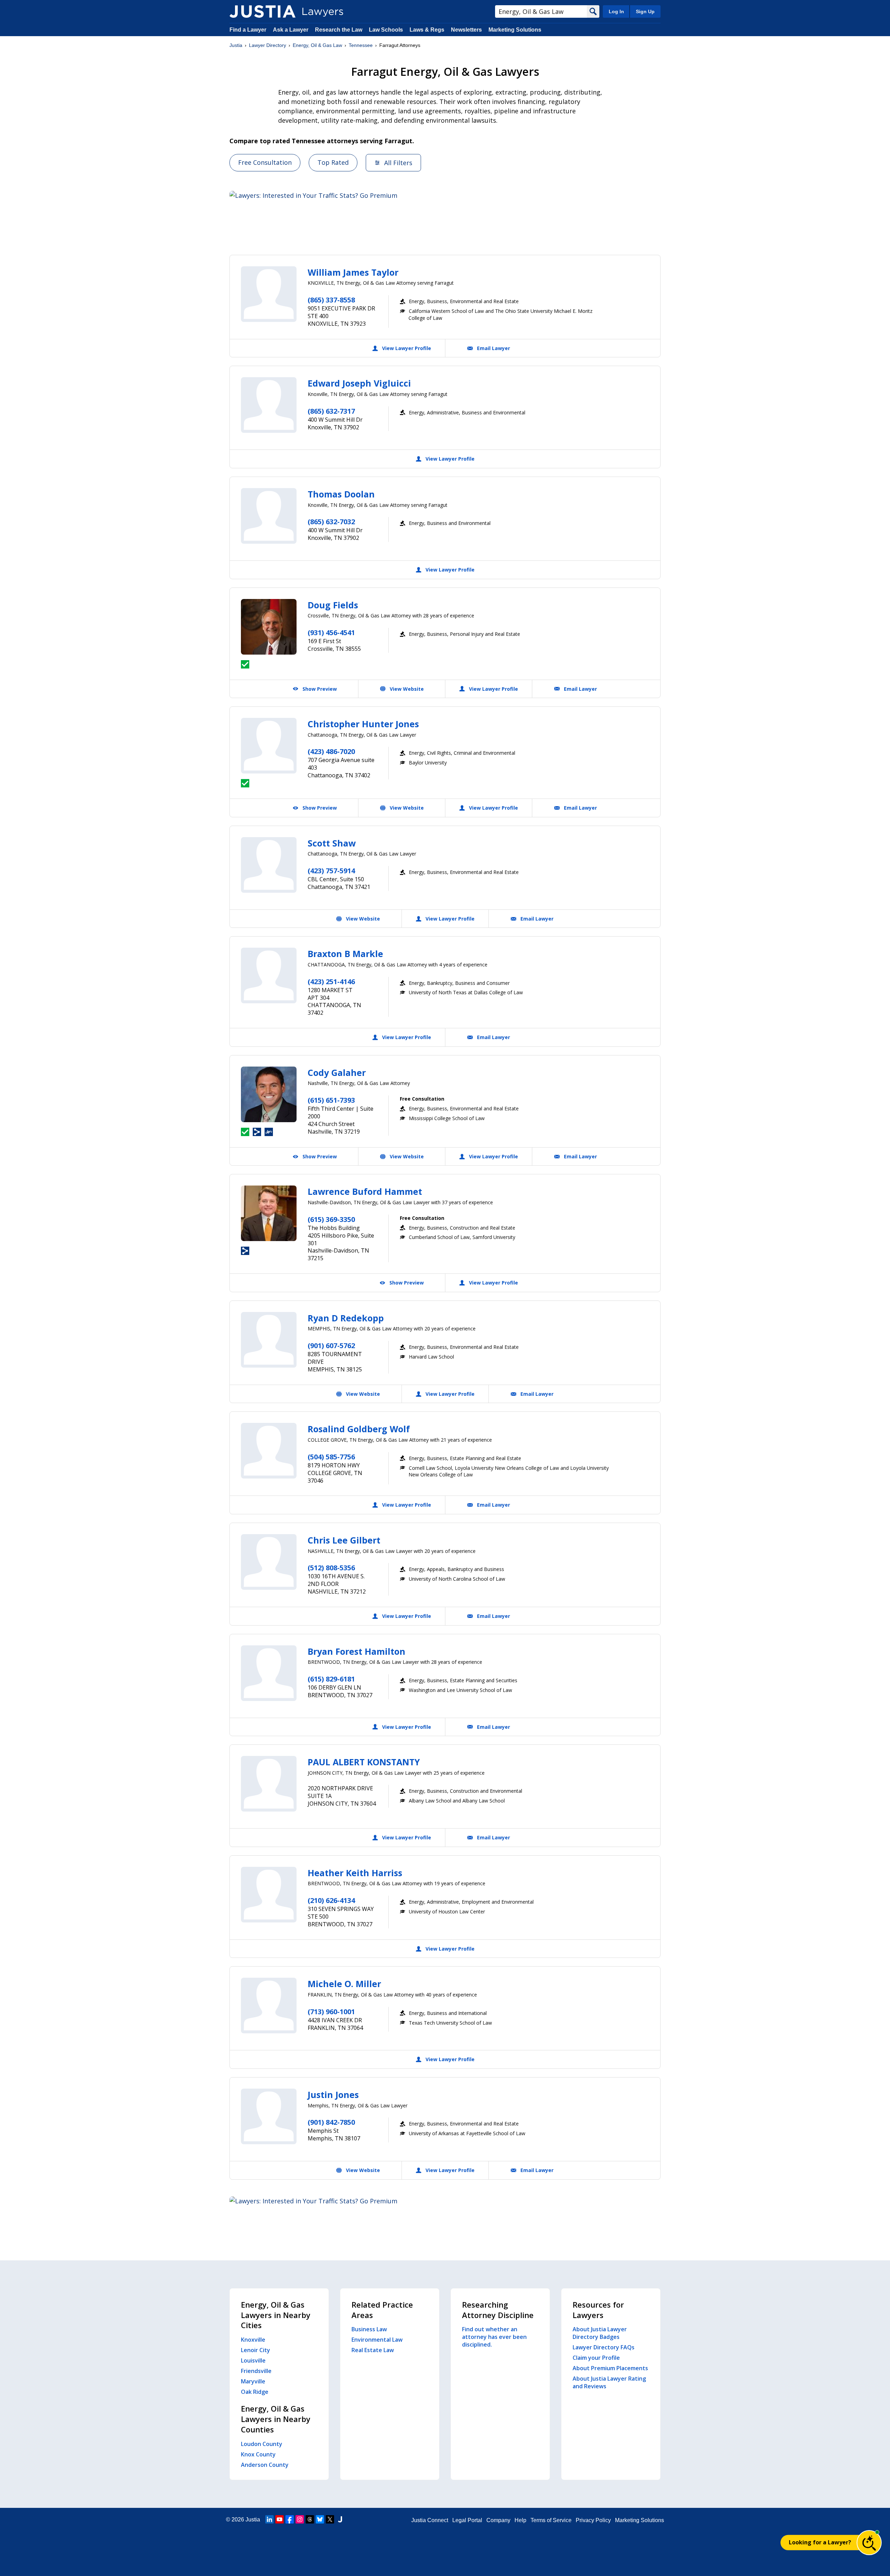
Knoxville (253, 2340)
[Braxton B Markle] (269, 975)
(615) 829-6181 (331, 1679)
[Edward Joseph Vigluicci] (269, 405)
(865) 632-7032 (331, 522)
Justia (236, 45)
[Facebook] (290, 2519)
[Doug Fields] (269, 627)
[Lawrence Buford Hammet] (269, 1213)
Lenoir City (256, 2350)
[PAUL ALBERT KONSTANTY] (269, 1784)
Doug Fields (333, 605)
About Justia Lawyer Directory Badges (600, 2333)
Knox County (258, 2454)
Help (520, 2520)
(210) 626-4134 (331, 1900)
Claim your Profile (596, 2358)
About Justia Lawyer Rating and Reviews (609, 2382)
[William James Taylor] (269, 294)
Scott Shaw (332, 843)
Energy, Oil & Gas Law (317, 45)
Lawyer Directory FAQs (604, 2347)
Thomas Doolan (341, 494)
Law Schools (386, 30)
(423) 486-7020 (331, 751)
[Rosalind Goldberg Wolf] (269, 1451)
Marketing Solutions (515, 30)
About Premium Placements (610, 2368)
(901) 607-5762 (331, 1346)
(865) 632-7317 (331, 411)
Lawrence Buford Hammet (365, 1191)
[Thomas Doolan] (269, 516)
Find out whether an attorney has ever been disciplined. (494, 2337)
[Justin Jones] (269, 2116)
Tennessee (361, 45)
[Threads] (310, 2519)
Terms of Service (551, 2520)
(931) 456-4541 (331, 633)
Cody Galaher (337, 1072)
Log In (616, 11)
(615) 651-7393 (331, 1100)
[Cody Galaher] (269, 1094)
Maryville (253, 2381)
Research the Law (339, 30)
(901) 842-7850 (331, 2122)
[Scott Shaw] (269, 865)
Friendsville (256, 2371)
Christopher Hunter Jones (363, 724)
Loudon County (262, 2444)
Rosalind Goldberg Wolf (359, 1429)
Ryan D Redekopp (346, 1318)
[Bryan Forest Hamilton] (269, 1673)
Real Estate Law (373, 2350)
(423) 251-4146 (331, 982)
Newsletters (466, 30)
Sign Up (645, 11)
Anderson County (265, 2465)
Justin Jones (333, 2095)
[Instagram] (300, 2519)
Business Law (369, 2329)
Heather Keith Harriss (355, 1873)
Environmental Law (377, 2340)
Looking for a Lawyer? (820, 2542)
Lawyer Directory (268, 45)
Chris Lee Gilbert (344, 1540)
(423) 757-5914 (331, 871)
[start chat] (869, 2543)
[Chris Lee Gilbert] (269, 1562)
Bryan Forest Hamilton (357, 1651)
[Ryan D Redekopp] (269, 1340)
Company (498, 2520)
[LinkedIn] (269, 2519)
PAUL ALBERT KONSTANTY (364, 1762)
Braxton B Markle (345, 954)
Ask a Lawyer (291, 30)
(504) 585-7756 (331, 1457)
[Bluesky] (320, 2519)
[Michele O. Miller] (269, 2006)
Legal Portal (467, 2520)
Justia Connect (430, 2520)
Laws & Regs (427, 30)
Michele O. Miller (344, 1984)
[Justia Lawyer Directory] (262, 11)
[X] (330, 2519)
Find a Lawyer (248, 30)
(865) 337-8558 (331, 300)
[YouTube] (280, 2519)
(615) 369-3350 (331, 1219)
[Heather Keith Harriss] (269, 1895)
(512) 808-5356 (331, 1568)
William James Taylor (353, 272)
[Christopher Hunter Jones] (269, 746)
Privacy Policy (593, 2520)
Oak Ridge (255, 2392)
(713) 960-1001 (331, 2012)
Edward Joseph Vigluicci (359, 383)
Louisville (253, 2360)
